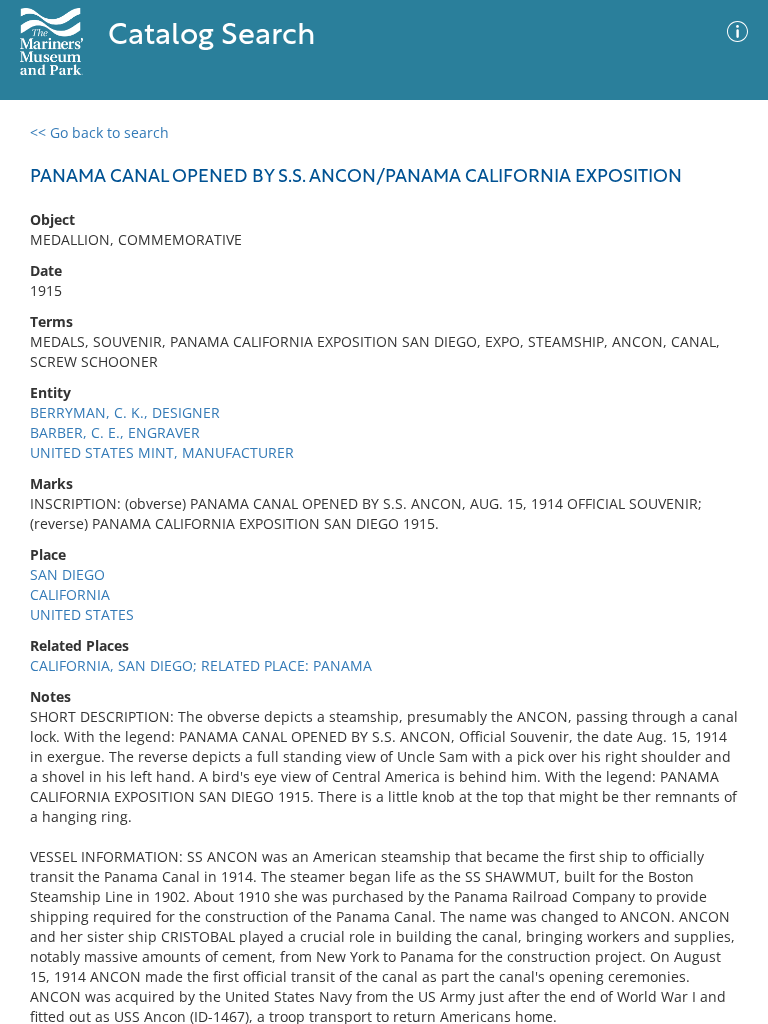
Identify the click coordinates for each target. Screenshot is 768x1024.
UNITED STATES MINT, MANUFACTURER (162, 452)
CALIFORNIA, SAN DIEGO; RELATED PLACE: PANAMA (201, 665)
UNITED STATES (82, 614)
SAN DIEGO (67, 574)
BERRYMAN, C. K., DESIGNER (125, 412)
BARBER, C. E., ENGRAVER (115, 432)
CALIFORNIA (70, 594)
